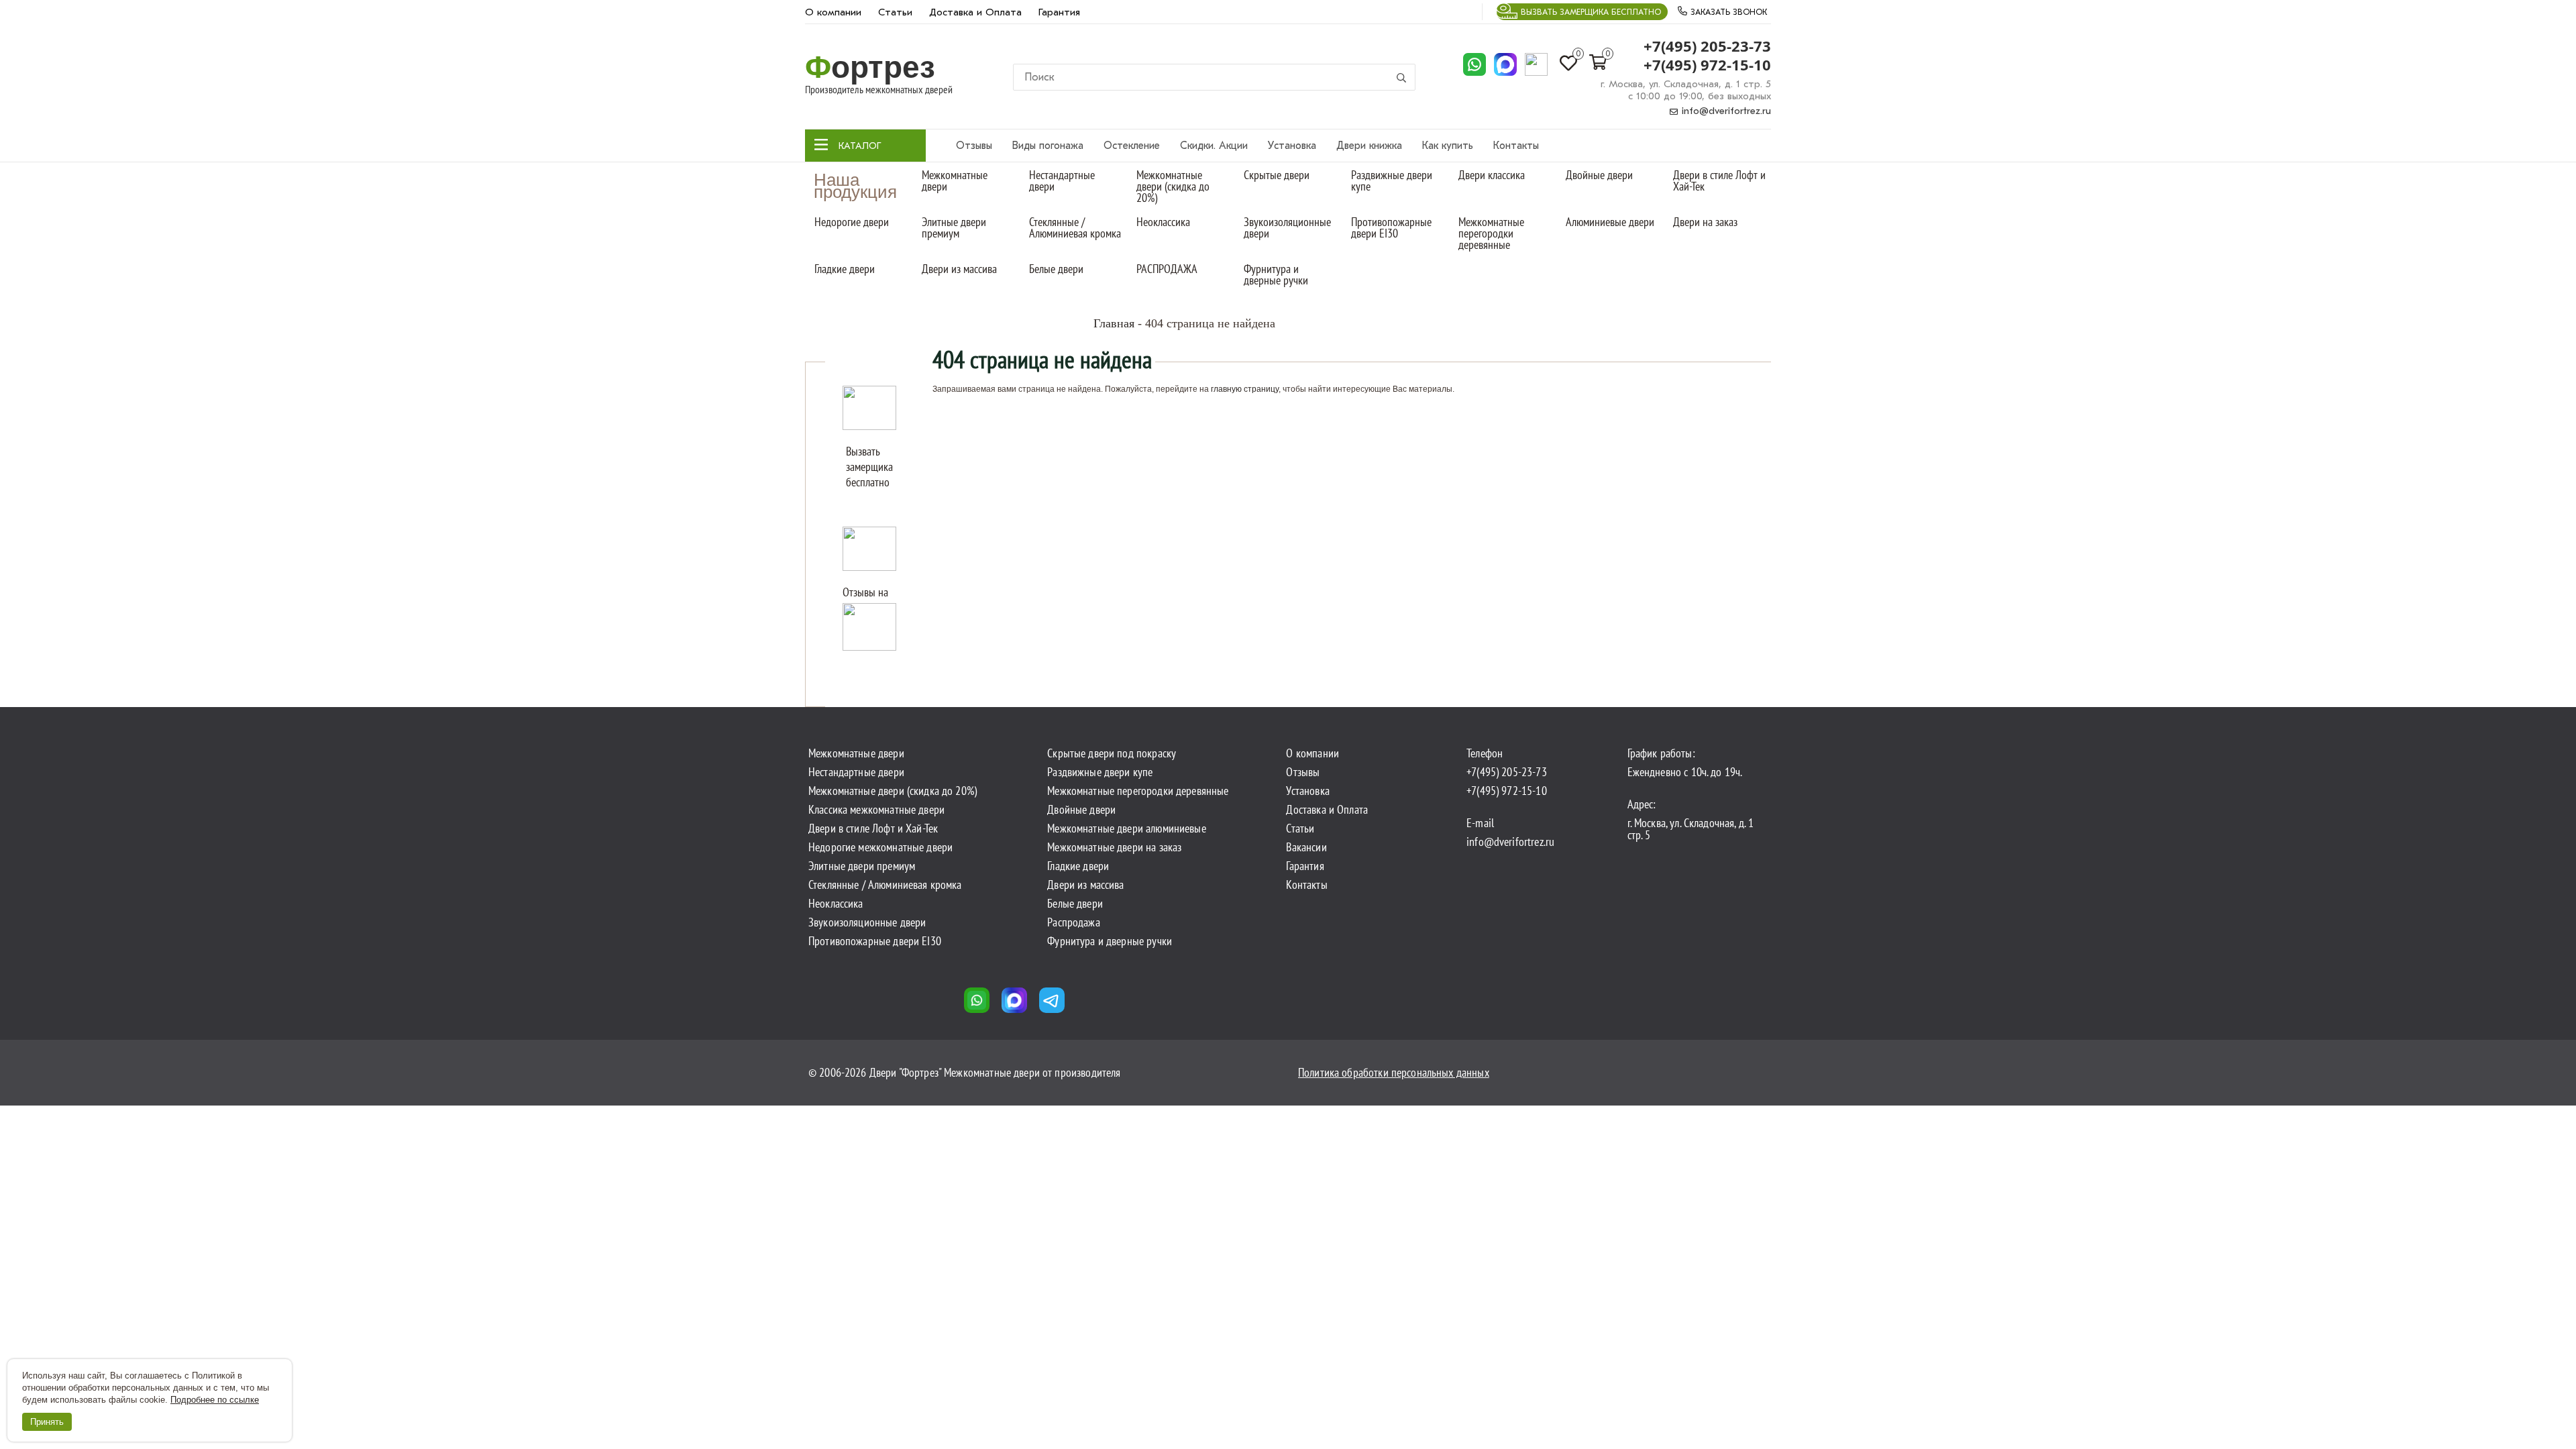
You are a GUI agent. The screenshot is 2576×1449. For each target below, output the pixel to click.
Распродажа (1074, 922)
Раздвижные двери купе (1392, 180)
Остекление (1132, 146)
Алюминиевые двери (1610, 222)
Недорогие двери (852, 222)
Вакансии (1306, 847)
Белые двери (1056, 269)
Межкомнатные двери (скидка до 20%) (1173, 186)
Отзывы (974, 146)
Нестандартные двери (1062, 180)
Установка (1292, 146)
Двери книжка (1369, 146)
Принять (47, 1422)
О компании (833, 12)
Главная (1114, 323)
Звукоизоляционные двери (1287, 227)
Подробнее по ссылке (215, 1400)
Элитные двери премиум (954, 227)
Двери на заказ (1705, 222)
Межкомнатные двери (955, 180)
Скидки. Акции (1214, 146)
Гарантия (1059, 12)
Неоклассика (1163, 222)
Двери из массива (959, 269)
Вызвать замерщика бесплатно (1591, 12)
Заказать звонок (1727, 12)
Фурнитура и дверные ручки (1276, 274)
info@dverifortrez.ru (1725, 111)
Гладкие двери (845, 269)
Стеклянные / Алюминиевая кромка (1075, 227)
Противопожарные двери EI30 (1391, 227)
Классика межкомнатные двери (876, 810)
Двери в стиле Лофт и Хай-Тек (1719, 180)
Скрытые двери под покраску (1112, 753)
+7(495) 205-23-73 (1707, 46)
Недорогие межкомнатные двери (880, 847)
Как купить (1448, 146)
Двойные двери (1599, 175)
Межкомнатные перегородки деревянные (1491, 233)
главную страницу (1245, 389)
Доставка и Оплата (975, 12)
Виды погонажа (1048, 146)
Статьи (895, 12)
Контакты (1516, 146)
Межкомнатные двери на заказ (1114, 847)
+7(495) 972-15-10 (1707, 65)
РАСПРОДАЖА (1167, 269)
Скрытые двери (1277, 175)
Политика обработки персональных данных (1394, 1072)
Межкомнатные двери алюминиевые (1127, 828)
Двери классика (1492, 175)
